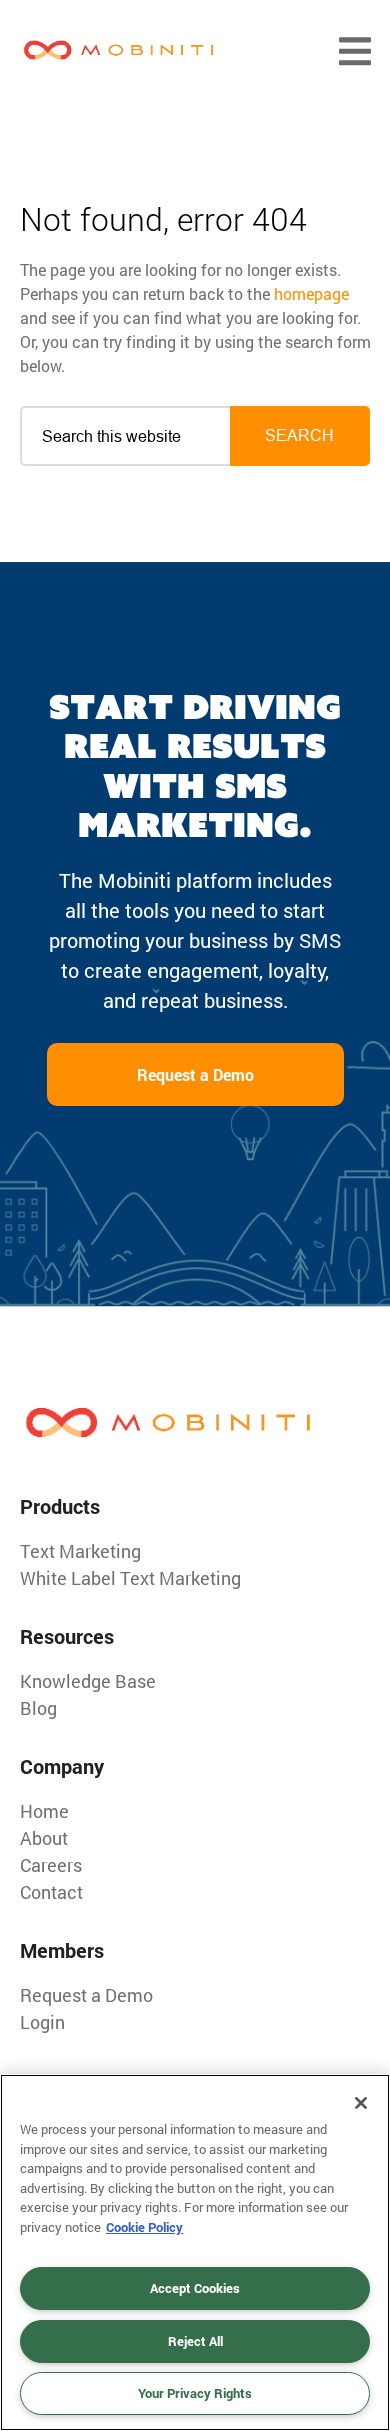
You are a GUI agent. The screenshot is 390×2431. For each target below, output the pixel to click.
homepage (311, 293)
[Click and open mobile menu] (355, 51)
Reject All (195, 2341)
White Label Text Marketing (130, 1578)
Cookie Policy (144, 2227)
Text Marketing (80, 1551)
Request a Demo (195, 1074)
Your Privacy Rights (195, 2393)
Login (42, 2022)
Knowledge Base (88, 1681)
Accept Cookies (195, 2288)
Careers (51, 1865)
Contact (51, 1892)
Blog (38, 1708)
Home (44, 1811)
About (44, 1838)
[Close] (361, 2103)
